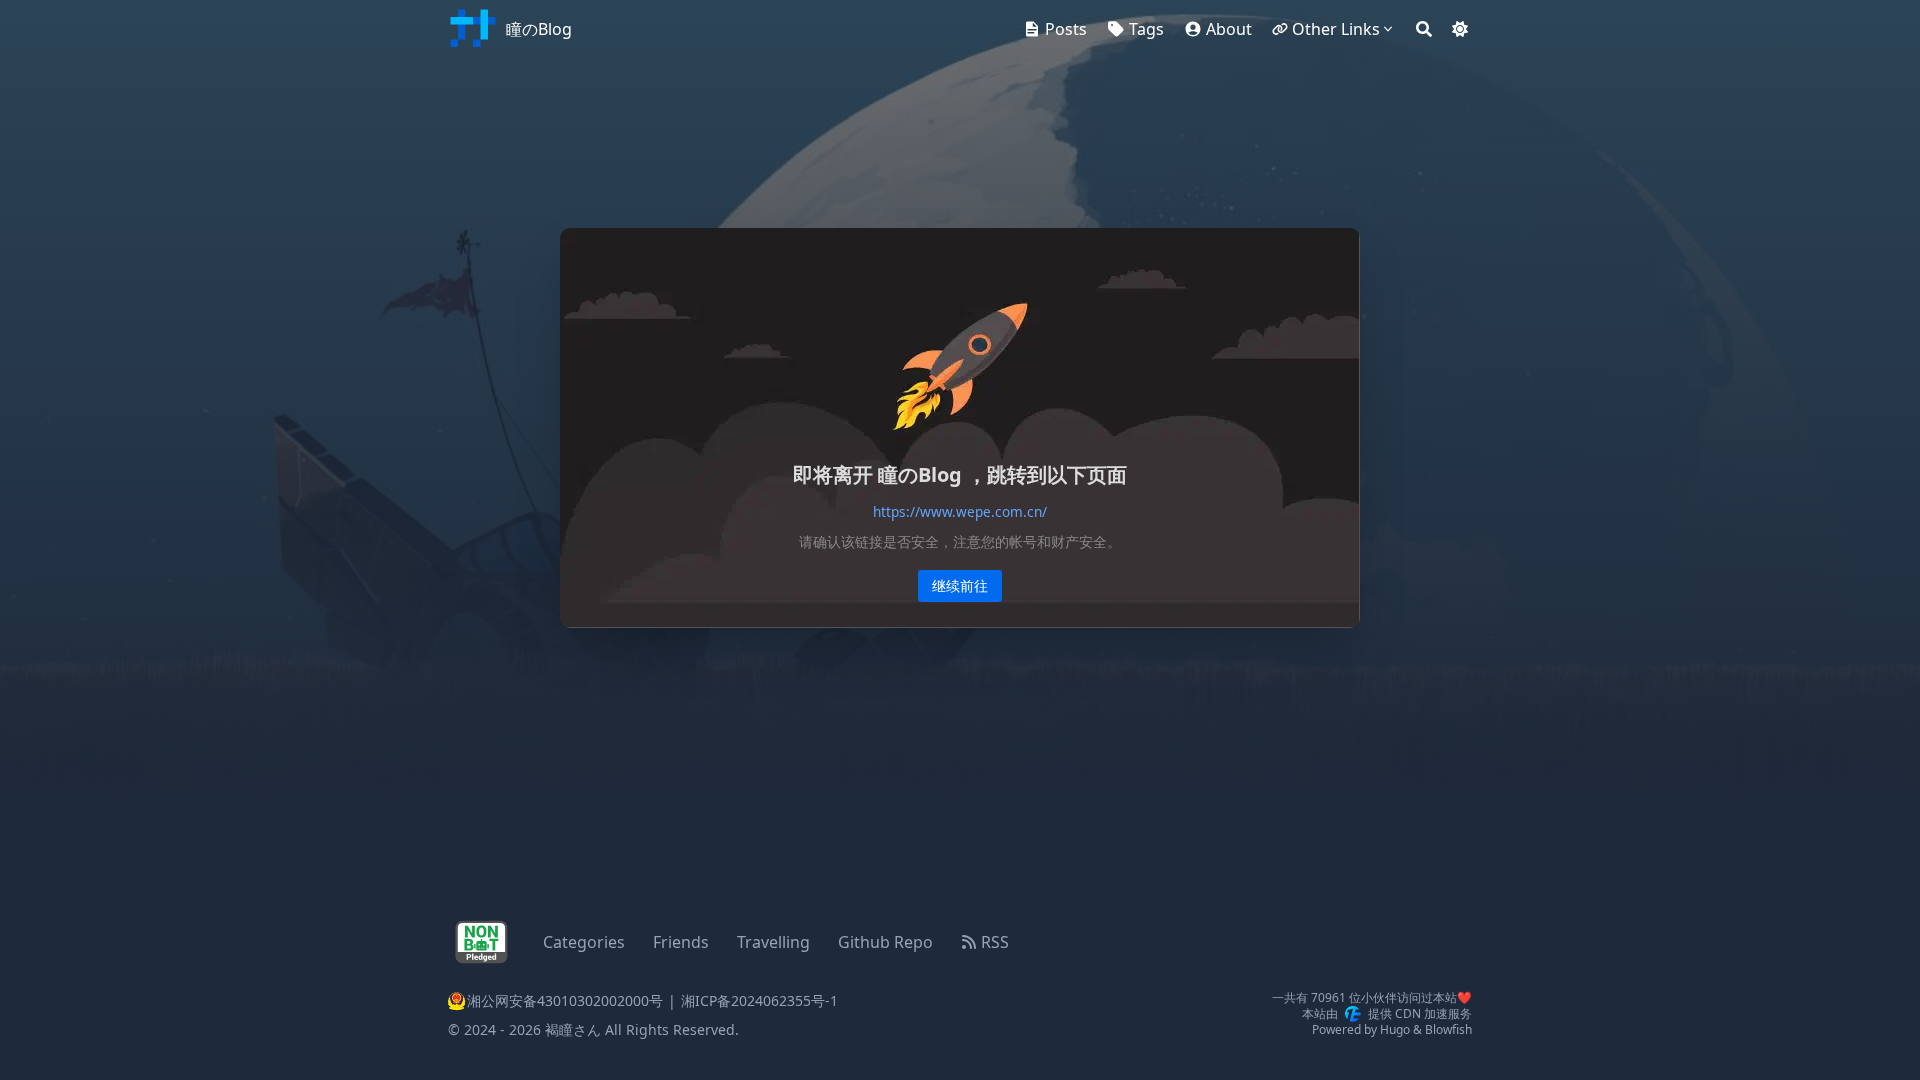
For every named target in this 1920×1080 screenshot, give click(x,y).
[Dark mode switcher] (1460, 29)
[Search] (1424, 29)
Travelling (773, 942)
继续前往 (960, 585)
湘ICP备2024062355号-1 (759, 1000)
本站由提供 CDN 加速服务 (1387, 1014)
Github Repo (885, 942)
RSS (995, 942)
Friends (681, 942)
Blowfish (1448, 1029)
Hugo (1395, 1029)
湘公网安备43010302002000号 (555, 1001)
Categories (584, 942)
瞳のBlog (539, 29)
